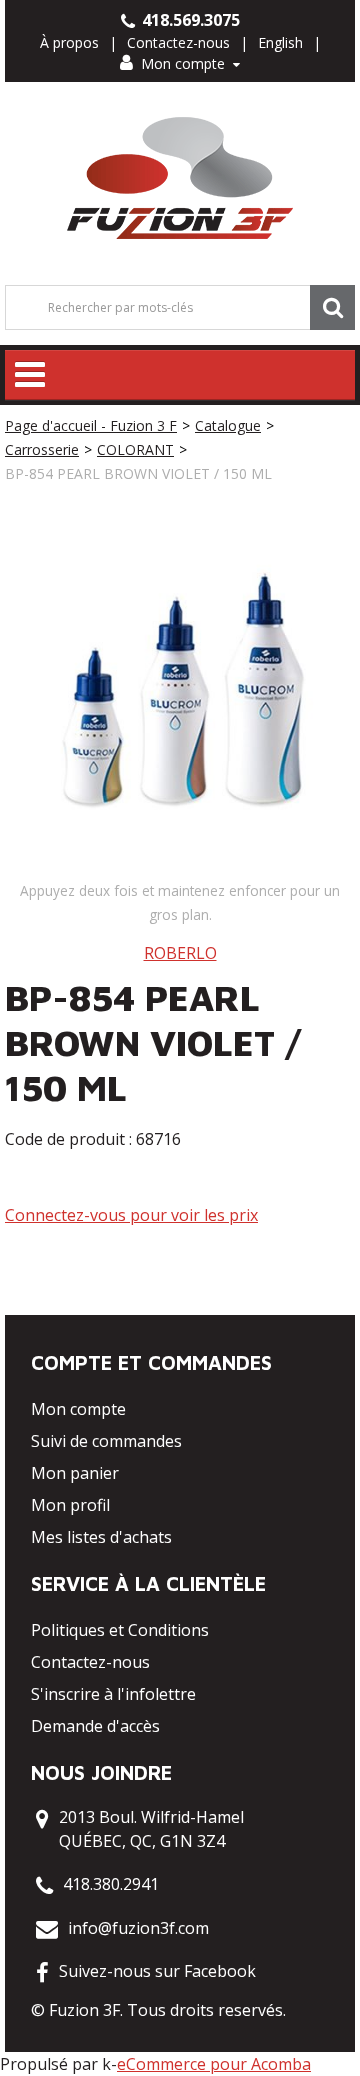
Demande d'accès (95, 1726)
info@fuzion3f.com (138, 1928)
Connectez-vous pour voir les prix (131, 1215)
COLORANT (135, 449)
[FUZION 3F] (180, 178)
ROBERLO (180, 953)
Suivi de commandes (106, 1441)
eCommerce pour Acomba (214, 2064)
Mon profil (70, 1505)
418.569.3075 (189, 20)
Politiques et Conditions (120, 1630)
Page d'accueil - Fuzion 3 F (91, 425)
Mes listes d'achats (101, 1537)
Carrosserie (42, 449)
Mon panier (75, 1473)
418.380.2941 (111, 1884)
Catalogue (228, 425)
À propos (69, 42)
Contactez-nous (178, 42)
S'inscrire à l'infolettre (113, 1694)
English (280, 42)
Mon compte (183, 63)
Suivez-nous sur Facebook (157, 1971)
